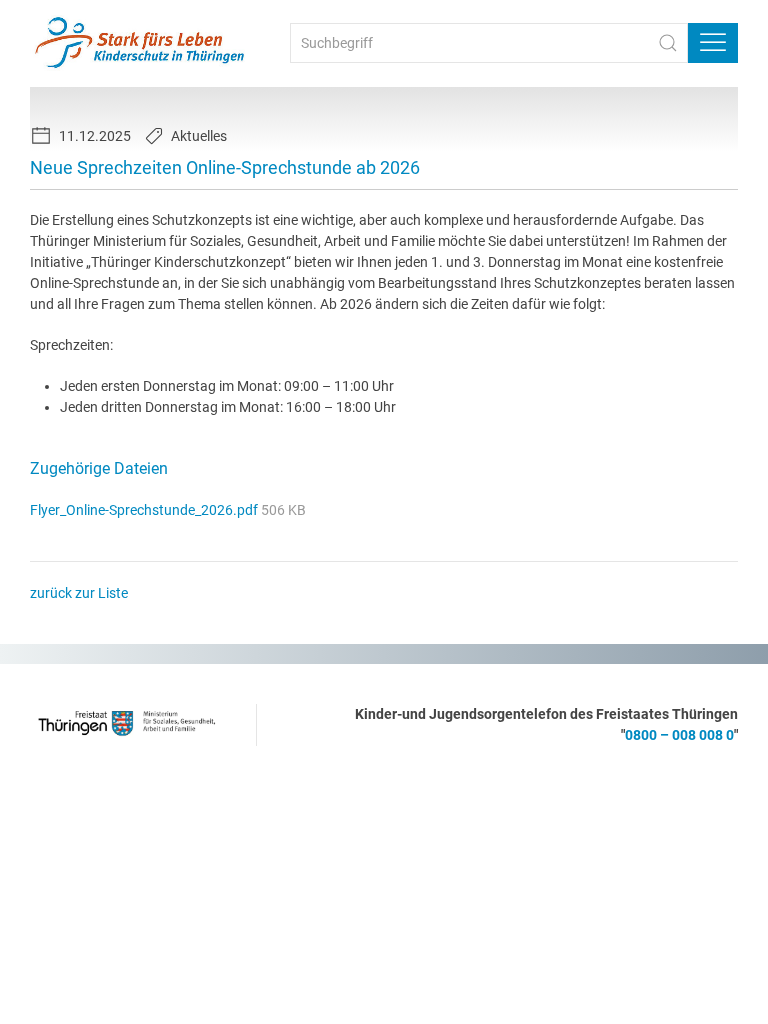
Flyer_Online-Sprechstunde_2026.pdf (145, 510)
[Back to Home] (140, 43)
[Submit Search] (668, 43)
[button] (713, 43)
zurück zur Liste (79, 593)
